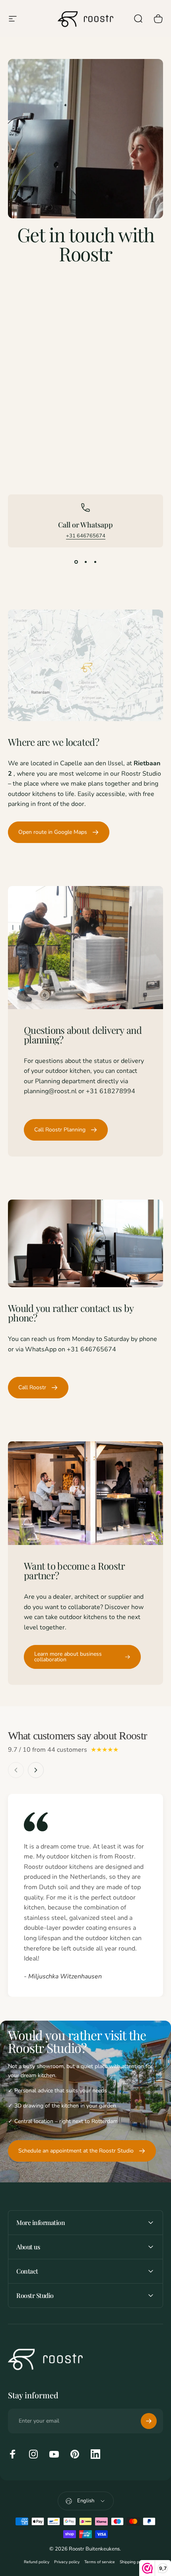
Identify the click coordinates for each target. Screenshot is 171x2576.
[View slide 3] (95, 562)
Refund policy (37, 2562)
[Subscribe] (149, 2421)
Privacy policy (67, 2562)
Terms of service (100, 2562)
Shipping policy (134, 2562)
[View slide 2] (85, 562)
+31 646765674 (86, 536)
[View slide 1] (76, 562)
